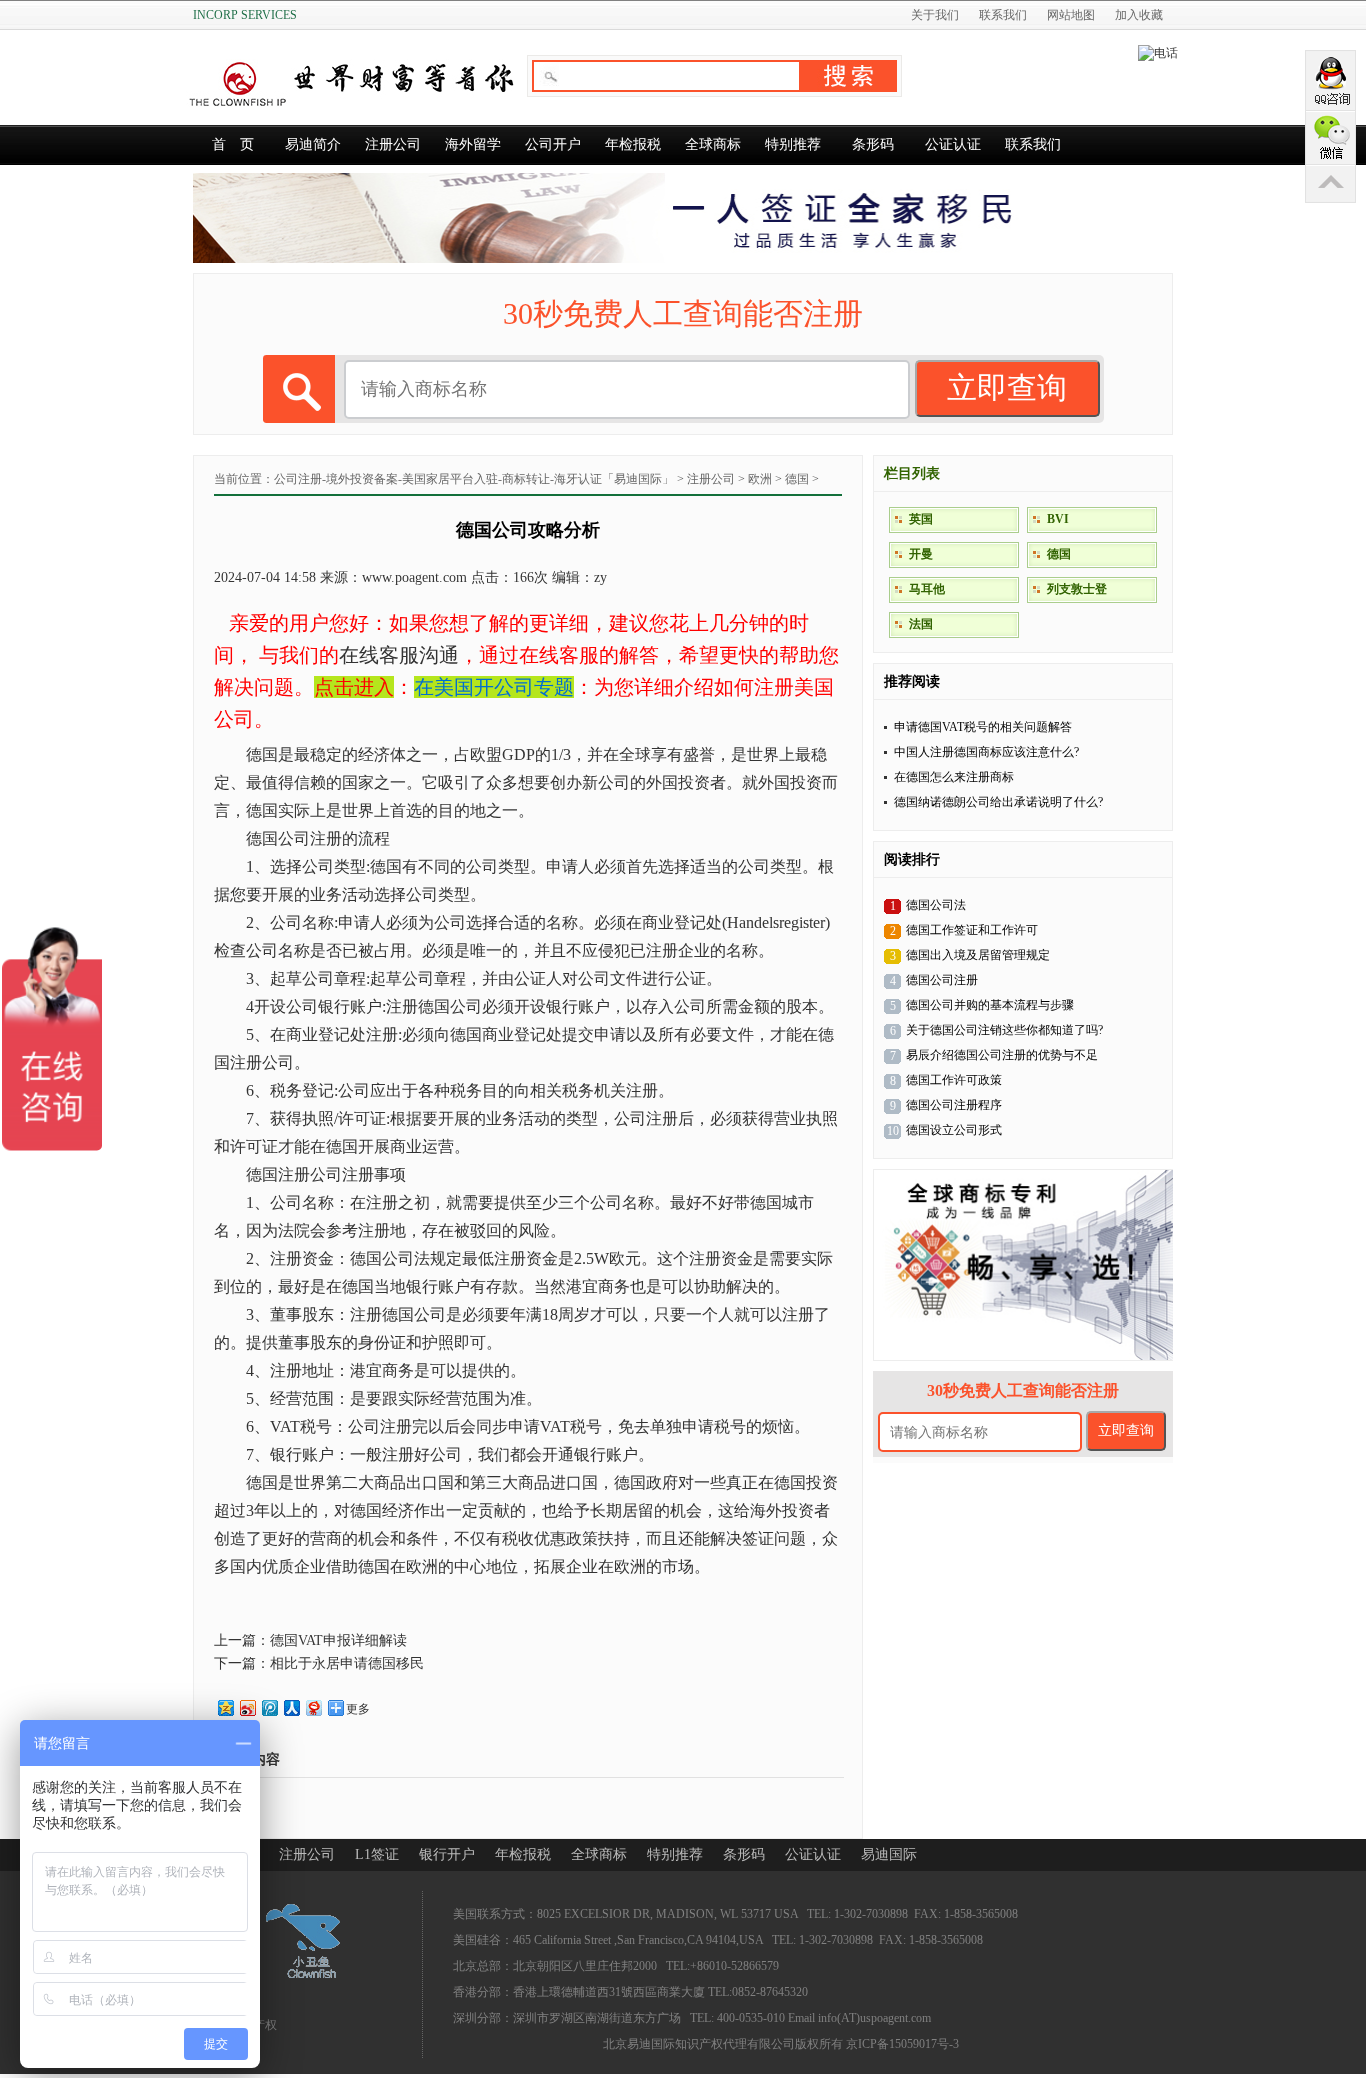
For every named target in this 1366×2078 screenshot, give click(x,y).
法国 (921, 624)
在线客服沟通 (399, 655)
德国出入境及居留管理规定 (978, 955)
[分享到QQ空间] (225, 1707)
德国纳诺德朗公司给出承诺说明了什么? (998, 802)
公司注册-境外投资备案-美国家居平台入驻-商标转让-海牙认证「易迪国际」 (474, 479)
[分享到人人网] (291, 1707)
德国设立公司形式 (954, 1130)
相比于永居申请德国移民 (347, 1663)
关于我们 (935, 15)
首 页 (233, 144)
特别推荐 (793, 144)
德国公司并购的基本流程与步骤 (990, 1005)
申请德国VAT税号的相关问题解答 (983, 727)
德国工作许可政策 (954, 1080)
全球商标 (713, 144)
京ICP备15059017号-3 (902, 2044)
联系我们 (1003, 15)
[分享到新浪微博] (247, 1707)
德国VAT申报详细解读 (338, 1640)
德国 (797, 479)
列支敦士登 (1077, 589)
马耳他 (927, 589)
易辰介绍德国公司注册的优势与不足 (1002, 1055)
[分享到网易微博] (313, 1707)
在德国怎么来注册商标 (954, 777)
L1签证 (377, 1854)
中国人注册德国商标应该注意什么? (986, 752)
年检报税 (633, 144)
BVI (1058, 519)
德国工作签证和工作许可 (972, 930)
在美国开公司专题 (494, 687)
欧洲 (760, 479)
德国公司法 (936, 905)
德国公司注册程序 (954, 1105)
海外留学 (473, 144)
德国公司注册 (942, 980)
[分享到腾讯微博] (269, 1707)
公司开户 (553, 144)
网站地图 (1071, 15)
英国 (921, 519)
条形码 (873, 144)
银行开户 (447, 1854)
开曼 (921, 554)
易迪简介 (313, 144)
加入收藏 (1139, 15)
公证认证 (953, 144)
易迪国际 (889, 1854)
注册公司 (393, 144)
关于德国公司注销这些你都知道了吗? (1004, 1030)
